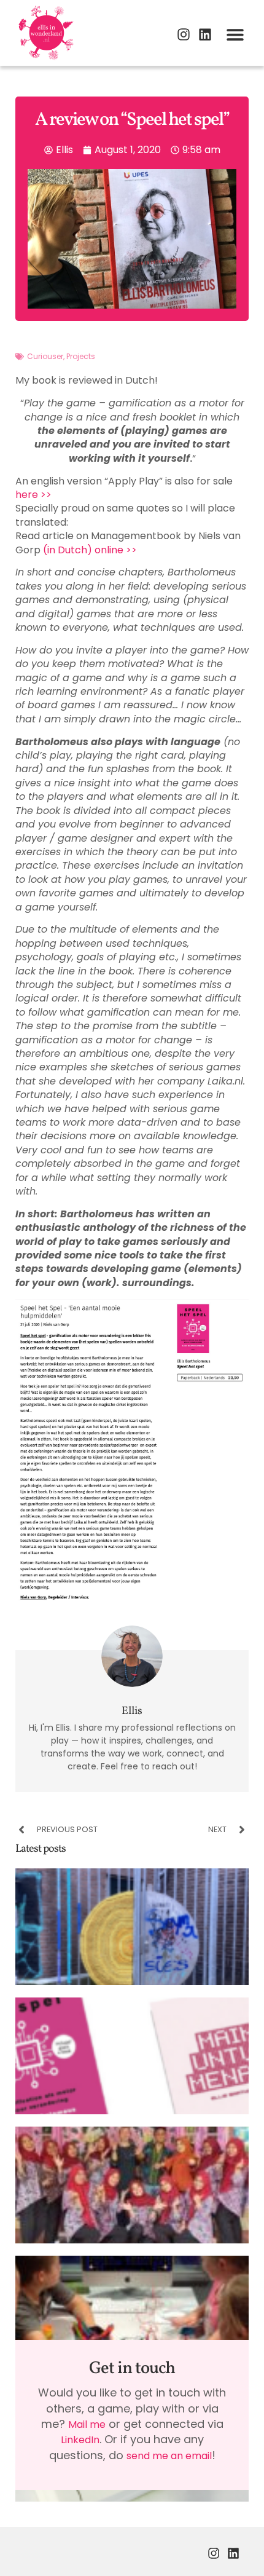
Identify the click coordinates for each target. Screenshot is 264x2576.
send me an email (169, 2456)
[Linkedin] (205, 34)
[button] (235, 34)
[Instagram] (184, 34)
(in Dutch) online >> (90, 550)
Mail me (87, 2424)
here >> (33, 495)
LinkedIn (80, 2440)
